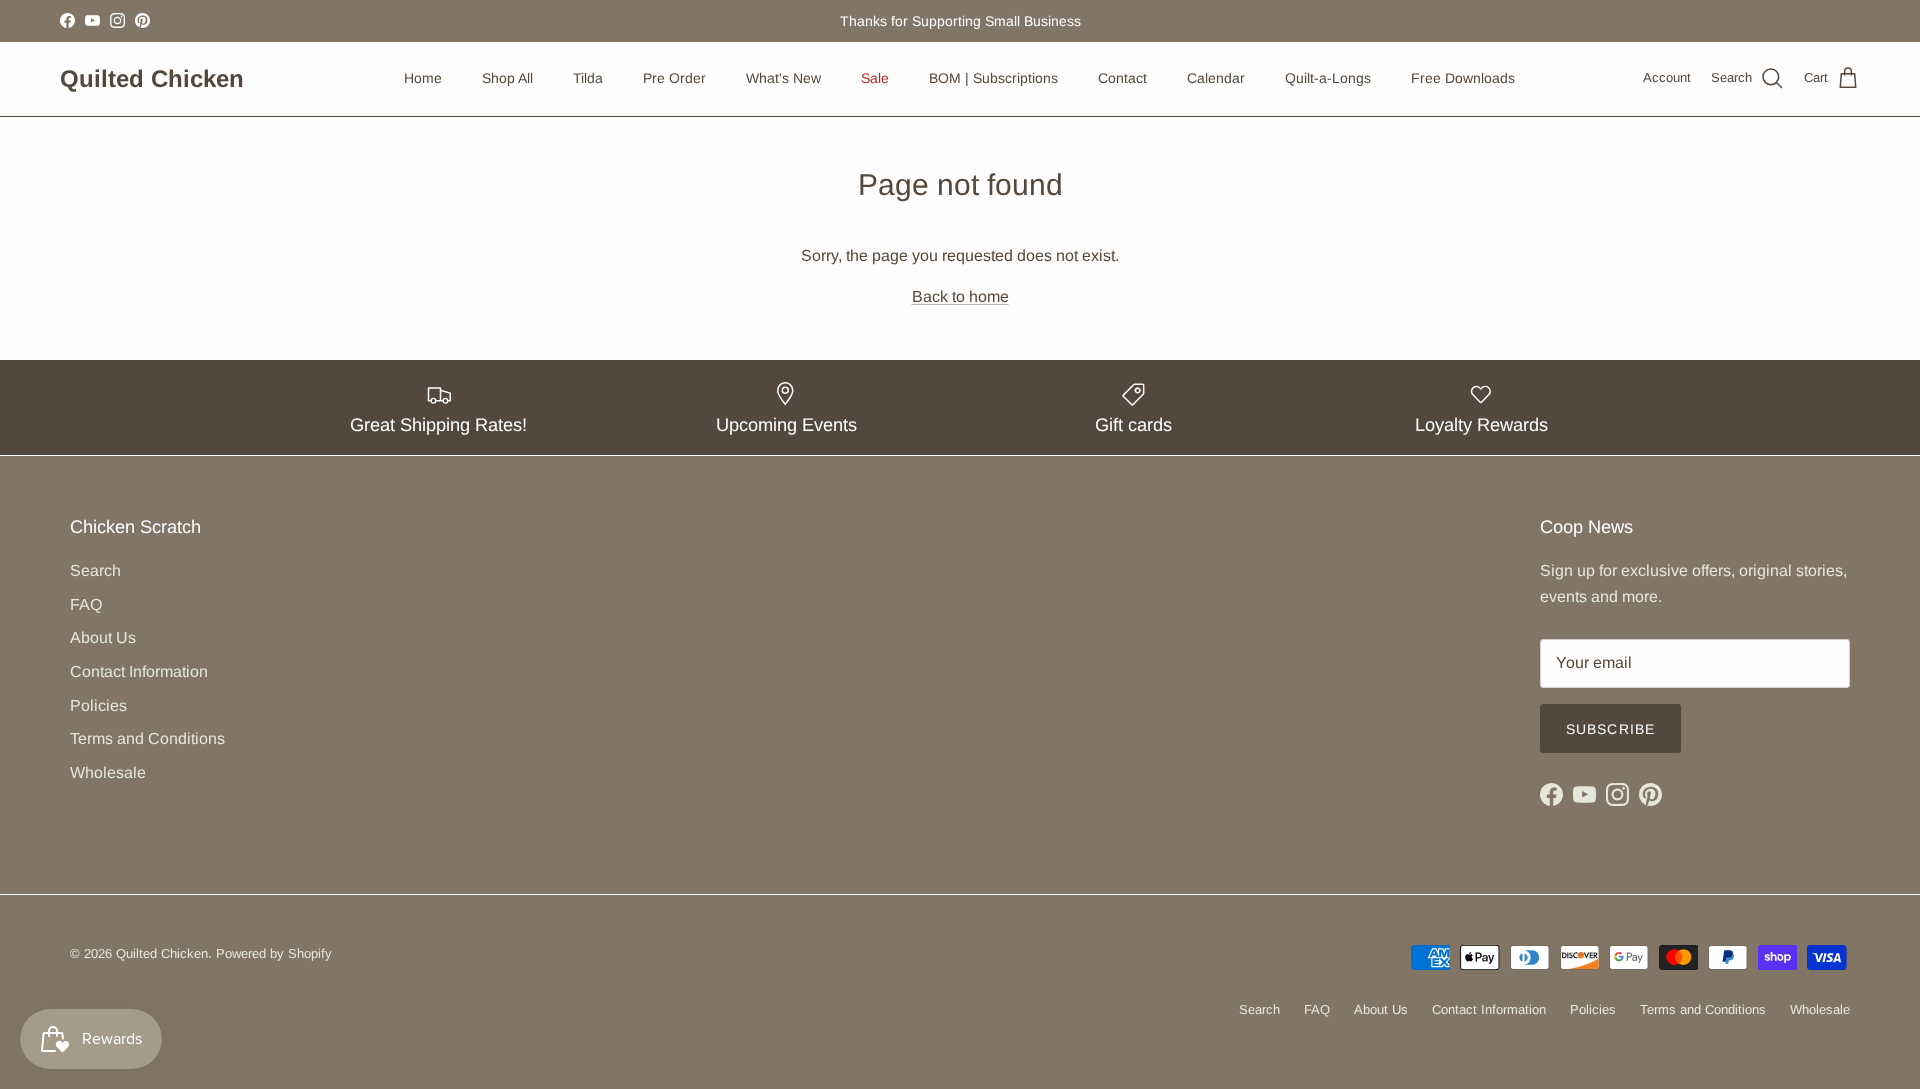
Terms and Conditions (147, 738)
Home (423, 78)
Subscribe (1610, 729)
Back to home (960, 296)
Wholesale (108, 772)
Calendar (1216, 78)
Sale (875, 78)
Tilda (588, 78)
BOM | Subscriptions (993, 78)
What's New (783, 78)
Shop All (507, 78)
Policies (98, 705)
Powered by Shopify (274, 953)
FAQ (86, 604)
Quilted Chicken (162, 953)
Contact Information (139, 671)
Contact (1122, 78)
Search (95, 570)
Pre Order (674, 78)
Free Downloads (1463, 78)
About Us (103, 637)
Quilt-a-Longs (1328, 78)
